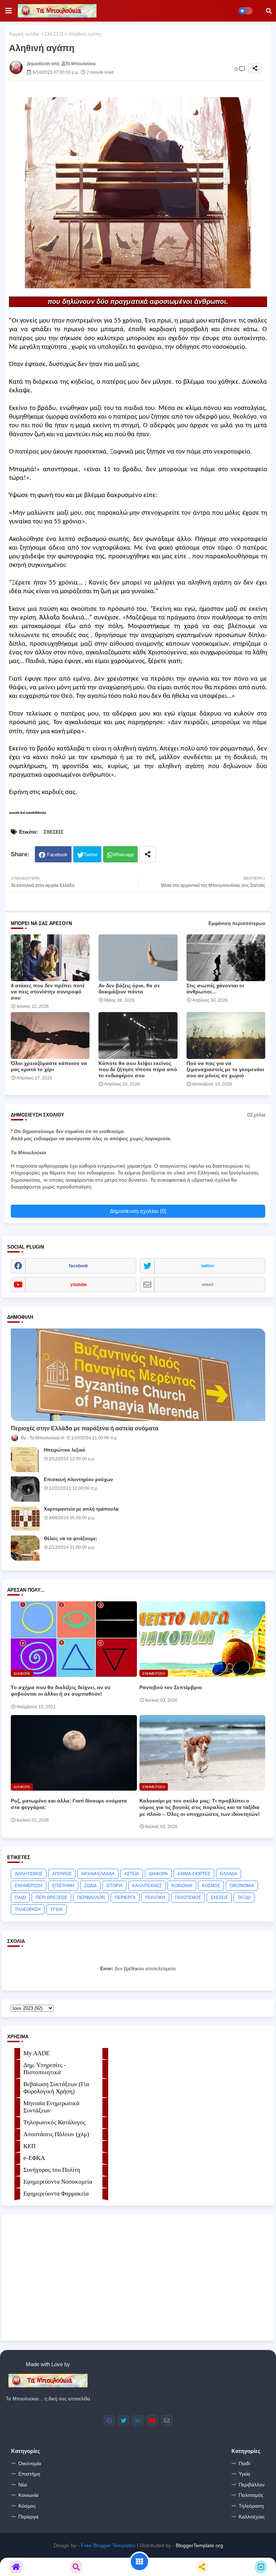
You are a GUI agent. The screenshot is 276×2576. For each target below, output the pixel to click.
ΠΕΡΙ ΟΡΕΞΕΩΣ (51, 1898)
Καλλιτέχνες (252, 2517)
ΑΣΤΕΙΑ (132, 1874)
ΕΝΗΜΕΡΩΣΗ (29, 1886)
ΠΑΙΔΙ (20, 1898)
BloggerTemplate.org (199, 2545)
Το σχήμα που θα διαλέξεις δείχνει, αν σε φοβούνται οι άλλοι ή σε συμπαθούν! (61, 1691)
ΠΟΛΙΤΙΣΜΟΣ (188, 1898)
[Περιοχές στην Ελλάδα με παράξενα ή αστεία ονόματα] (138, 1375)
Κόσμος (27, 2506)
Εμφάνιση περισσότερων (237, 923)
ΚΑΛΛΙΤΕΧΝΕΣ (147, 1886)
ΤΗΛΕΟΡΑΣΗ (28, 1909)
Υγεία (244, 2474)
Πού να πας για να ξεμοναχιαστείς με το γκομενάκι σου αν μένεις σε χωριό (225, 1069)
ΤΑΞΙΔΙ (244, 1898)
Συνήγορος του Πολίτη (52, 2170)
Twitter (91, 855)
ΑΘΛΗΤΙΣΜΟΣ (29, 1874)
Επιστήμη (29, 2474)
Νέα (23, 2485)
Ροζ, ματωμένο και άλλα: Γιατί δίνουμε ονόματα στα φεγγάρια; (69, 1804)
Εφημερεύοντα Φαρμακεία (56, 2194)
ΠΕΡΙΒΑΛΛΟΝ (91, 1898)
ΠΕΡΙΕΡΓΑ (125, 1898)
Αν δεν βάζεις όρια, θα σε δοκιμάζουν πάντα (129, 989)
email (208, 1285)
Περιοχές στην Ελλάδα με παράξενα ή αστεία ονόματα (85, 1428)
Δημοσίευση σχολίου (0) (138, 1211)
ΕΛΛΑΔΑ (229, 1874)
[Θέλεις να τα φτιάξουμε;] (25, 1548)
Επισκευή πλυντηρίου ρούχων (78, 1479)
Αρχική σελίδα (24, 34)
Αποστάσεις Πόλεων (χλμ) (56, 2134)
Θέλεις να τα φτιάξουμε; (70, 1539)
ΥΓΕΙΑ (56, 1909)
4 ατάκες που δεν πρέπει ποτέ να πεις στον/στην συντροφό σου (48, 992)
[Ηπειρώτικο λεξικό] (25, 1460)
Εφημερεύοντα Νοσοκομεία (58, 2182)
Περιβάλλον (252, 2485)
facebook (79, 1266)
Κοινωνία (28, 2495)
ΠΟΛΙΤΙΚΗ (155, 1898)
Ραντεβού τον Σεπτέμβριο (171, 1687)
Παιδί (244, 2463)
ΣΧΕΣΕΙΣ (54, 34)
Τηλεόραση (251, 2506)
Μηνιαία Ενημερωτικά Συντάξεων (51, 2107)
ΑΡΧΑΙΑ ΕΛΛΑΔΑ (98, 1874)
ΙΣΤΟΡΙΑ (114, 1886)
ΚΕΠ (29, 2146)
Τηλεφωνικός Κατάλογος (54, 2122)
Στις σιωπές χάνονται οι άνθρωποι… (215, 989)
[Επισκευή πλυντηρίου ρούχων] (25, 1489)
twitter (208, 1266)
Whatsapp (123, 855)
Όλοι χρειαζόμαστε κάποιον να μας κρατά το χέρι (49, 1066)
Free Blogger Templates (108, 2545)
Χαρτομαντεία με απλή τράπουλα (81, 1509)
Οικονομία (30, 2463)
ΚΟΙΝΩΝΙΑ (182, 1886)
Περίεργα (28, 2517)
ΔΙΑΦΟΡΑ (158, 1874)
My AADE (36, 2053)
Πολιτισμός (251, 2495)
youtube (79, 1285)
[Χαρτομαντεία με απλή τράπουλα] (25, 1519)
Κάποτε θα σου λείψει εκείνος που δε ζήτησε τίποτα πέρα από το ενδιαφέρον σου (138, 1069)
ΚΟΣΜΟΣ (211, 1886)
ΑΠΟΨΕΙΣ (62, 1874)
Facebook (57, 855)
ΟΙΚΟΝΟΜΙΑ (242, 1886)
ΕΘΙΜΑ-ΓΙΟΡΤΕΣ (194, 1874)
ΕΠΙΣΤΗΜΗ (63, 1886)
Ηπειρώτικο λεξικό (65, 1450)
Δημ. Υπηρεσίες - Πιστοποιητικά (45, 2069)
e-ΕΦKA (34, 2158)
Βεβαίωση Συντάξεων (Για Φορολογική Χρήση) (56, 2088)
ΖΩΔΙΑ (90, 1886)
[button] (269, 11)
